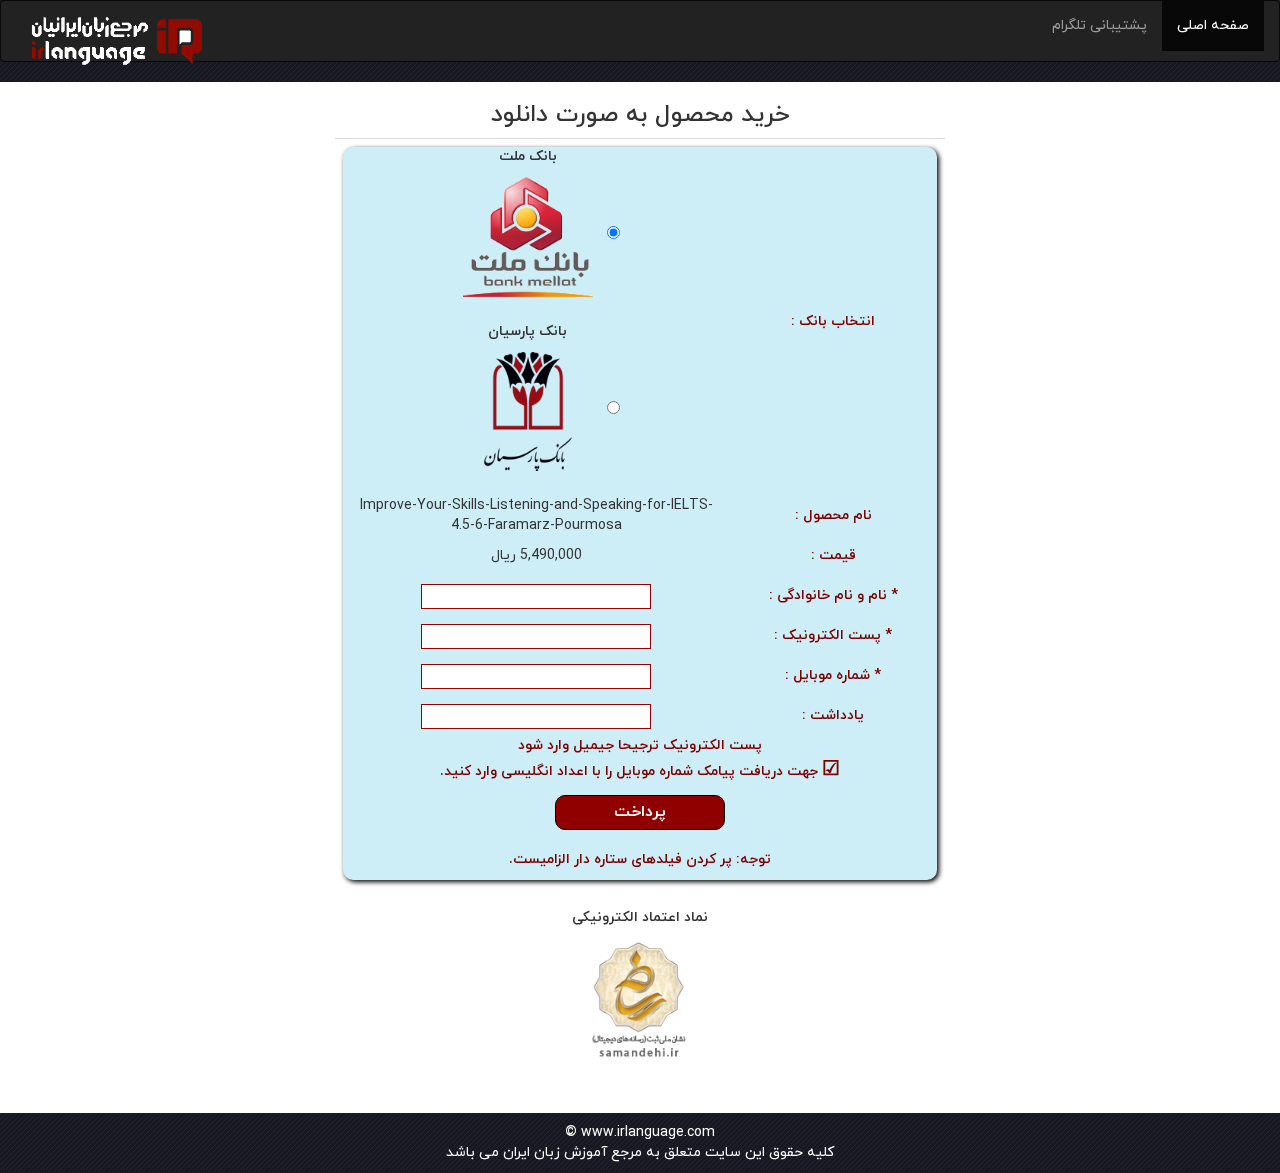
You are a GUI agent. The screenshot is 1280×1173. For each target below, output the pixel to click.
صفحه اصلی (1213, 25)
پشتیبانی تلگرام (1099, 25)
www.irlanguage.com (648, 1132)
